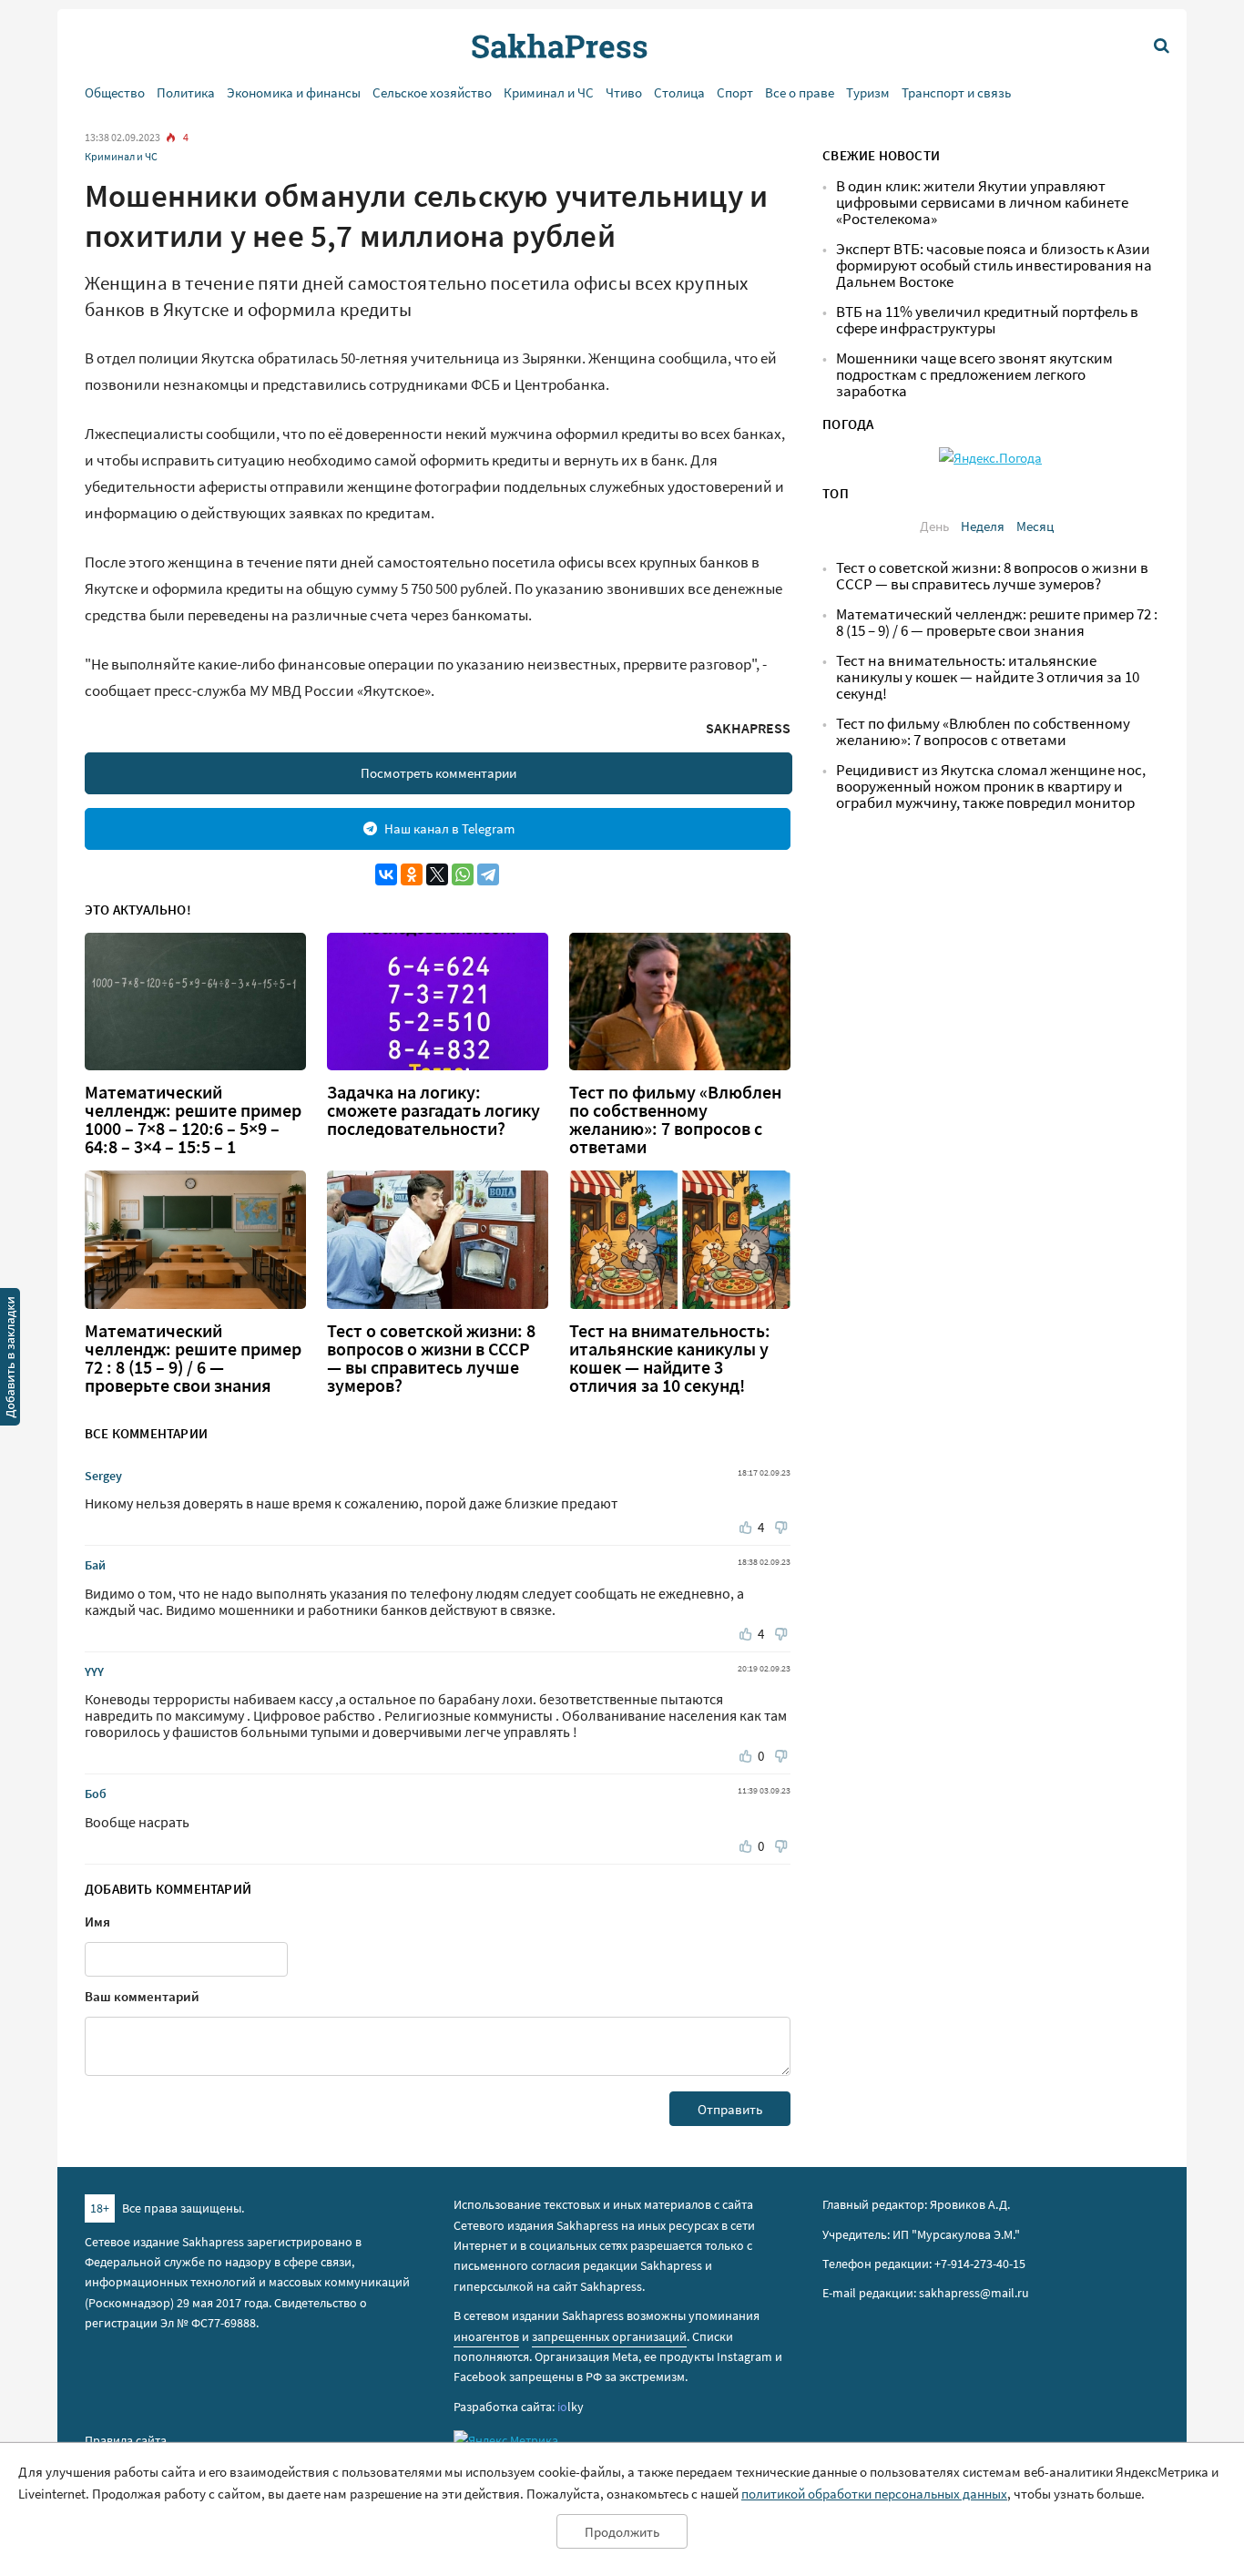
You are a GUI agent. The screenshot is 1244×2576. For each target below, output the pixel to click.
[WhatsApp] (463, 874)
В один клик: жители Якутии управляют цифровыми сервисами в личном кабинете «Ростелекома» (982, 203)
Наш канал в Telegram (449, 828)
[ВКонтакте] (386, 874)
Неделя (983, 526)
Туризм (868, 92)
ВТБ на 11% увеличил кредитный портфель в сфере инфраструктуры (987, 320)
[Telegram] (488, 874)
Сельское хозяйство (432, 92)
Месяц (1035, 526)
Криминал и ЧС (549, 92)
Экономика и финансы (294, 92)
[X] (437, 874)
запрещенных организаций (609, 2336)
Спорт (735, 92)
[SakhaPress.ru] (10, 1360)
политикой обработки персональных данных (874, 2494)
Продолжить (622, 2532)
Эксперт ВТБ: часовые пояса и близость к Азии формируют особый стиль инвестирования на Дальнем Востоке (994, 266)
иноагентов (486, 2336)
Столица (679, 92)
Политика (186, 92)
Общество (115, 92)
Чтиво (624, 92)
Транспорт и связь (956, 92)
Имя (97, 1922)
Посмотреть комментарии (438, 773)
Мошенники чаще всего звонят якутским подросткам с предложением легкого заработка (974, 375)
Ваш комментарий (142, 1996)
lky (571, 2407)
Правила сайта (126, 2440)
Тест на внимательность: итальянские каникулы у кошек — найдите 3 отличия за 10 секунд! (670, 1358)
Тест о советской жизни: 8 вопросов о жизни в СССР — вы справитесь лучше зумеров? (431, 1358)
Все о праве (800, 92)
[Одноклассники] (412, 874)
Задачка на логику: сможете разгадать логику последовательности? (433, 1110)
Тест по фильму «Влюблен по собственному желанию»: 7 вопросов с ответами (675, 1119)
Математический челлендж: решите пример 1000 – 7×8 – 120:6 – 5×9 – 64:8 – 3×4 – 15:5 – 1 (193, 1119)
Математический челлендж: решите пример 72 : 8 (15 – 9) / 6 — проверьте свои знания (193, 1358)
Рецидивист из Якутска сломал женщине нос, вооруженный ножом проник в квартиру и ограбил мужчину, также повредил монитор (991, 787)
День (934, 526)
